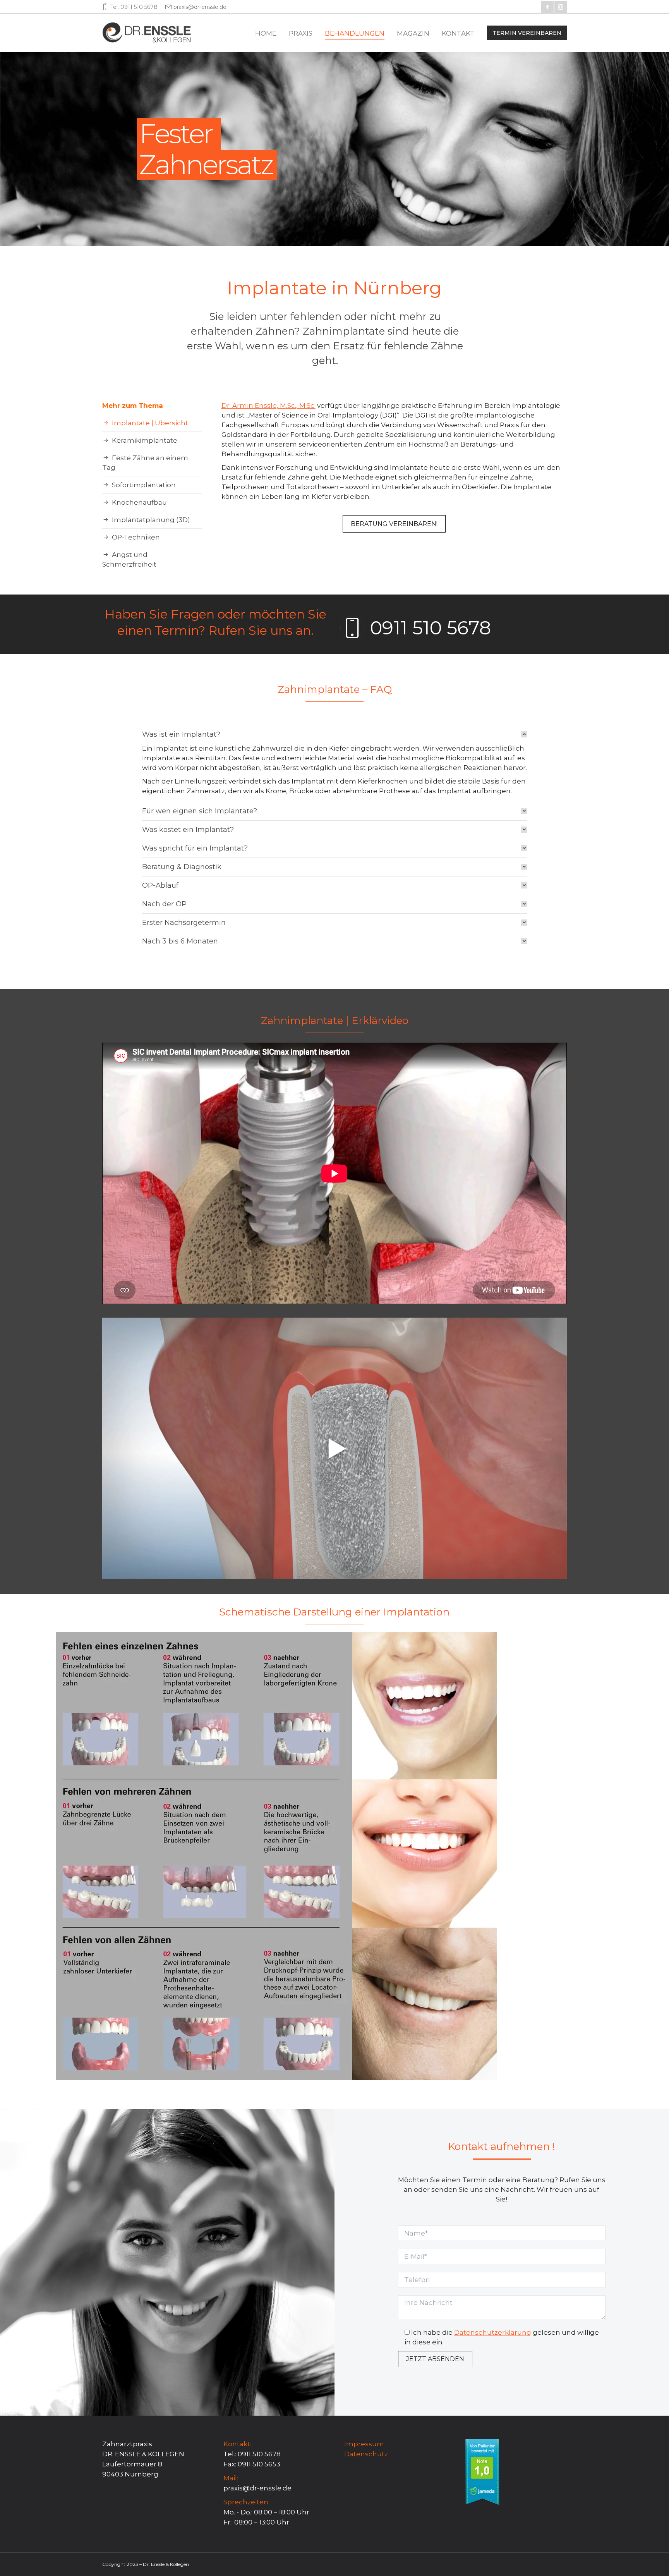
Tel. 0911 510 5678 (134, 7)
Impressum (364, 2444)
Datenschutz (366, 2454)
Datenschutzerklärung (493, 2332)
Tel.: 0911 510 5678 (252, 2454)
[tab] (335, 734)
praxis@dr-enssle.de (200, 7)
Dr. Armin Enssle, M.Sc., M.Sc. (268, 406)
